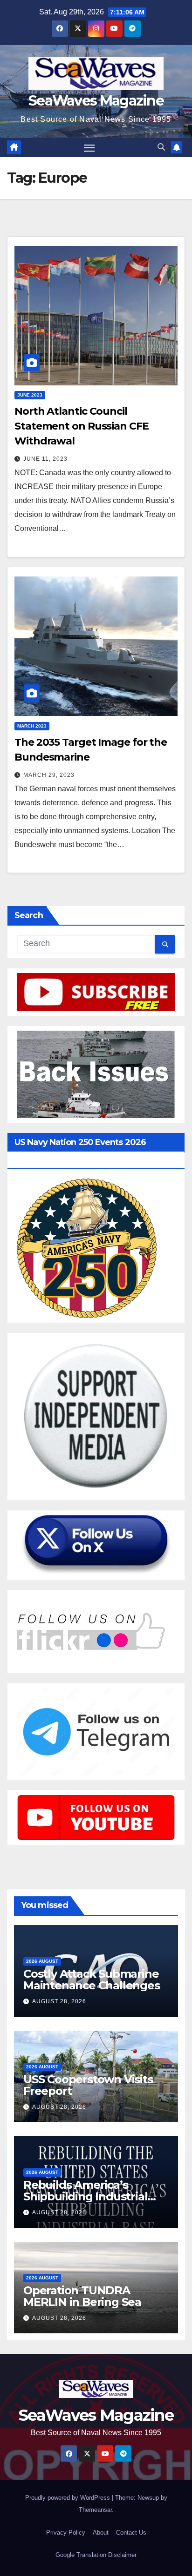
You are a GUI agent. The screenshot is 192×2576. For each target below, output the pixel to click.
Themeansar (95, 2510)
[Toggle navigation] (89, 148)
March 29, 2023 (49, 775)
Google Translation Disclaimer (96, 2555)
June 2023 (30, 395)
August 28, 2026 (59, 2001)
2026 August (42, 1961)
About (101, 2533)
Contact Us (131, 2533)
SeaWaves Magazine (96, 101)
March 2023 (32, 726)
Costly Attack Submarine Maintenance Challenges (92, 1980)
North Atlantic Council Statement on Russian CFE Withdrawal (82, 426)
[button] (161, 147)
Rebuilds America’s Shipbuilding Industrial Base (85, 2196)
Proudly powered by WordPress (69, 2498)
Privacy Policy (66, 2533)
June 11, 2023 (45, 459)
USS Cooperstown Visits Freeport (88, 2085)
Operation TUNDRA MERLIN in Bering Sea (82, 2296)
